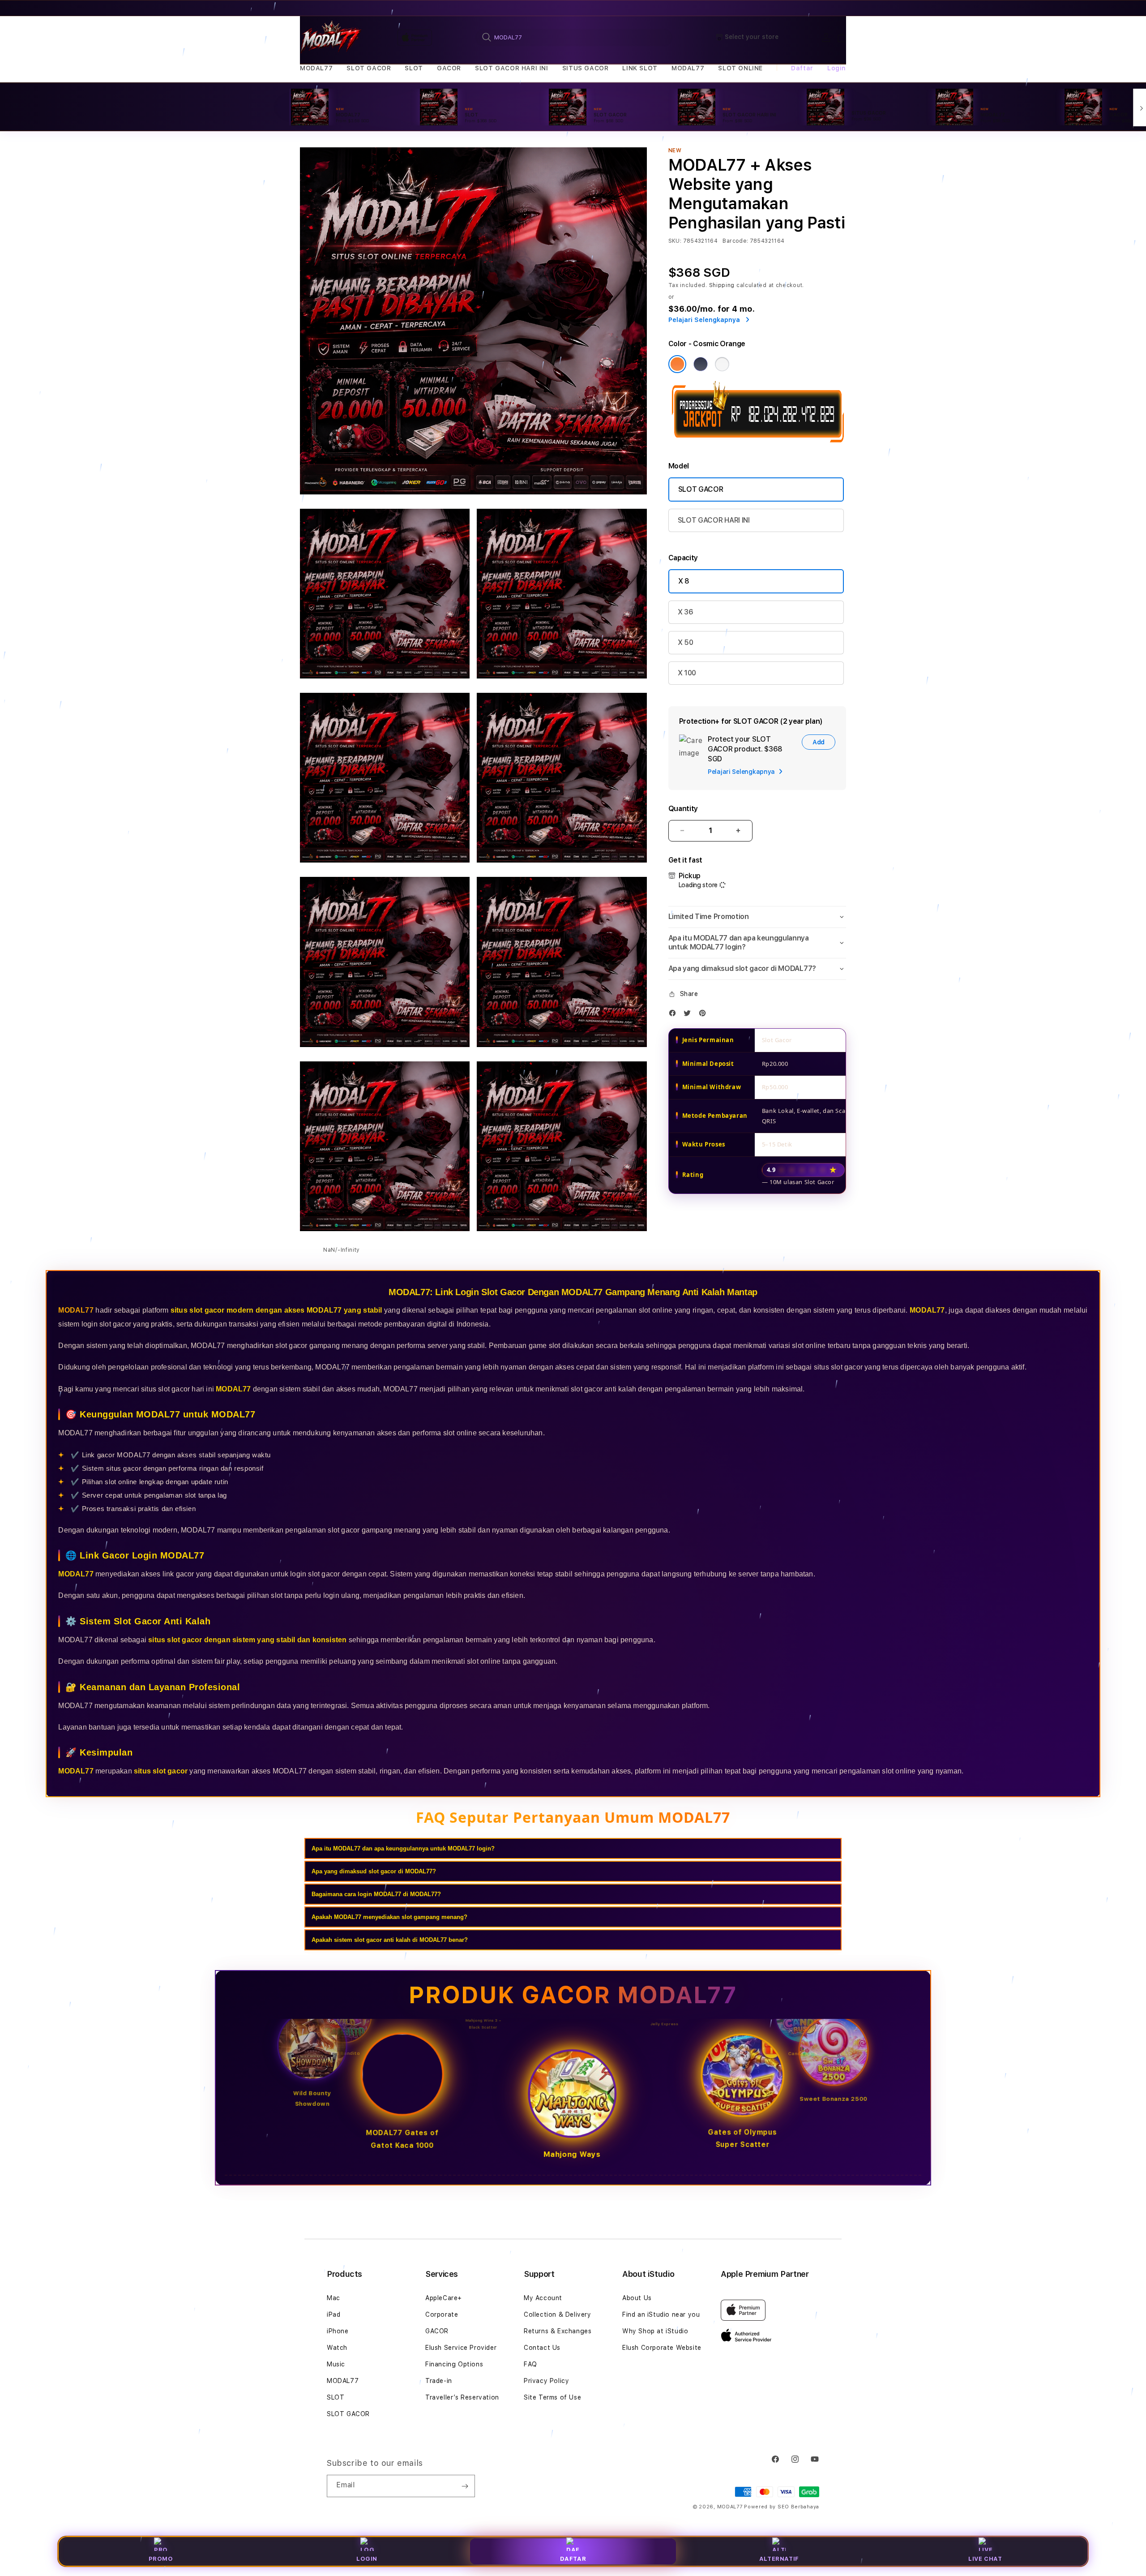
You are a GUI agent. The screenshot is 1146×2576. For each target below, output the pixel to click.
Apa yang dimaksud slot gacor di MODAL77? (374, 1871)
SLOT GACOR (369, 68)
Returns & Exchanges (558, 2331)
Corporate (442, 2314)
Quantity (683, 809)
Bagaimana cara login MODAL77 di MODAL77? (376, 1894)
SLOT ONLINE (740, 68)
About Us (637, 2298)
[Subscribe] (465, 2486)
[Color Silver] (722, 364)
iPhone (338, 2331)
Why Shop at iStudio (655, 2331)
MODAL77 (316, 68)
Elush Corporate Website (662, 2348)
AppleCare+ (444, 2298)
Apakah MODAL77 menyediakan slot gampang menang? (389, 1917)
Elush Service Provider (461, 2348)
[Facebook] (675, 1015)
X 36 (686, 612)
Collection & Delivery (558, 2314)
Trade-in (439, 2381)
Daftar (573, 2559)
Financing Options (454, 2364)
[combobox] (574, 37)
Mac (334, 2298)
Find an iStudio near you (661, 2314)
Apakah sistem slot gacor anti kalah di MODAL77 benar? (390, 1940)
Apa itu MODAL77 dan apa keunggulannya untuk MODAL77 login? (403, 1848)
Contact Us (542, 2348)
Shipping (722, 285)
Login (367, 2559)
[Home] (331, 38)
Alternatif (779, 2559)
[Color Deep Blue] (701, 364)
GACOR (449, 68)
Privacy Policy (546, 2381)
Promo (161, 2559)
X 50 (686, 642)
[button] (316, 68)
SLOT (414, 68)
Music (336, 2364)
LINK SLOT (640, 68)
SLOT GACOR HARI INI (511, 68)
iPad (334, 2314)
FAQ (530, 2364)
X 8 (684, 581)
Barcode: (735, 241)
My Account (543, 2298)
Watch (337, 2348)
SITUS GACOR (586, 68)
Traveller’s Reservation (462, 2397)
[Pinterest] (705, 1015)
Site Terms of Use (552, 2397)
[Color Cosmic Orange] (677, 364)
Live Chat (985, 2559)
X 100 (687, 673)
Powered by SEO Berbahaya (782, 2507)
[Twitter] (689, 1015)
